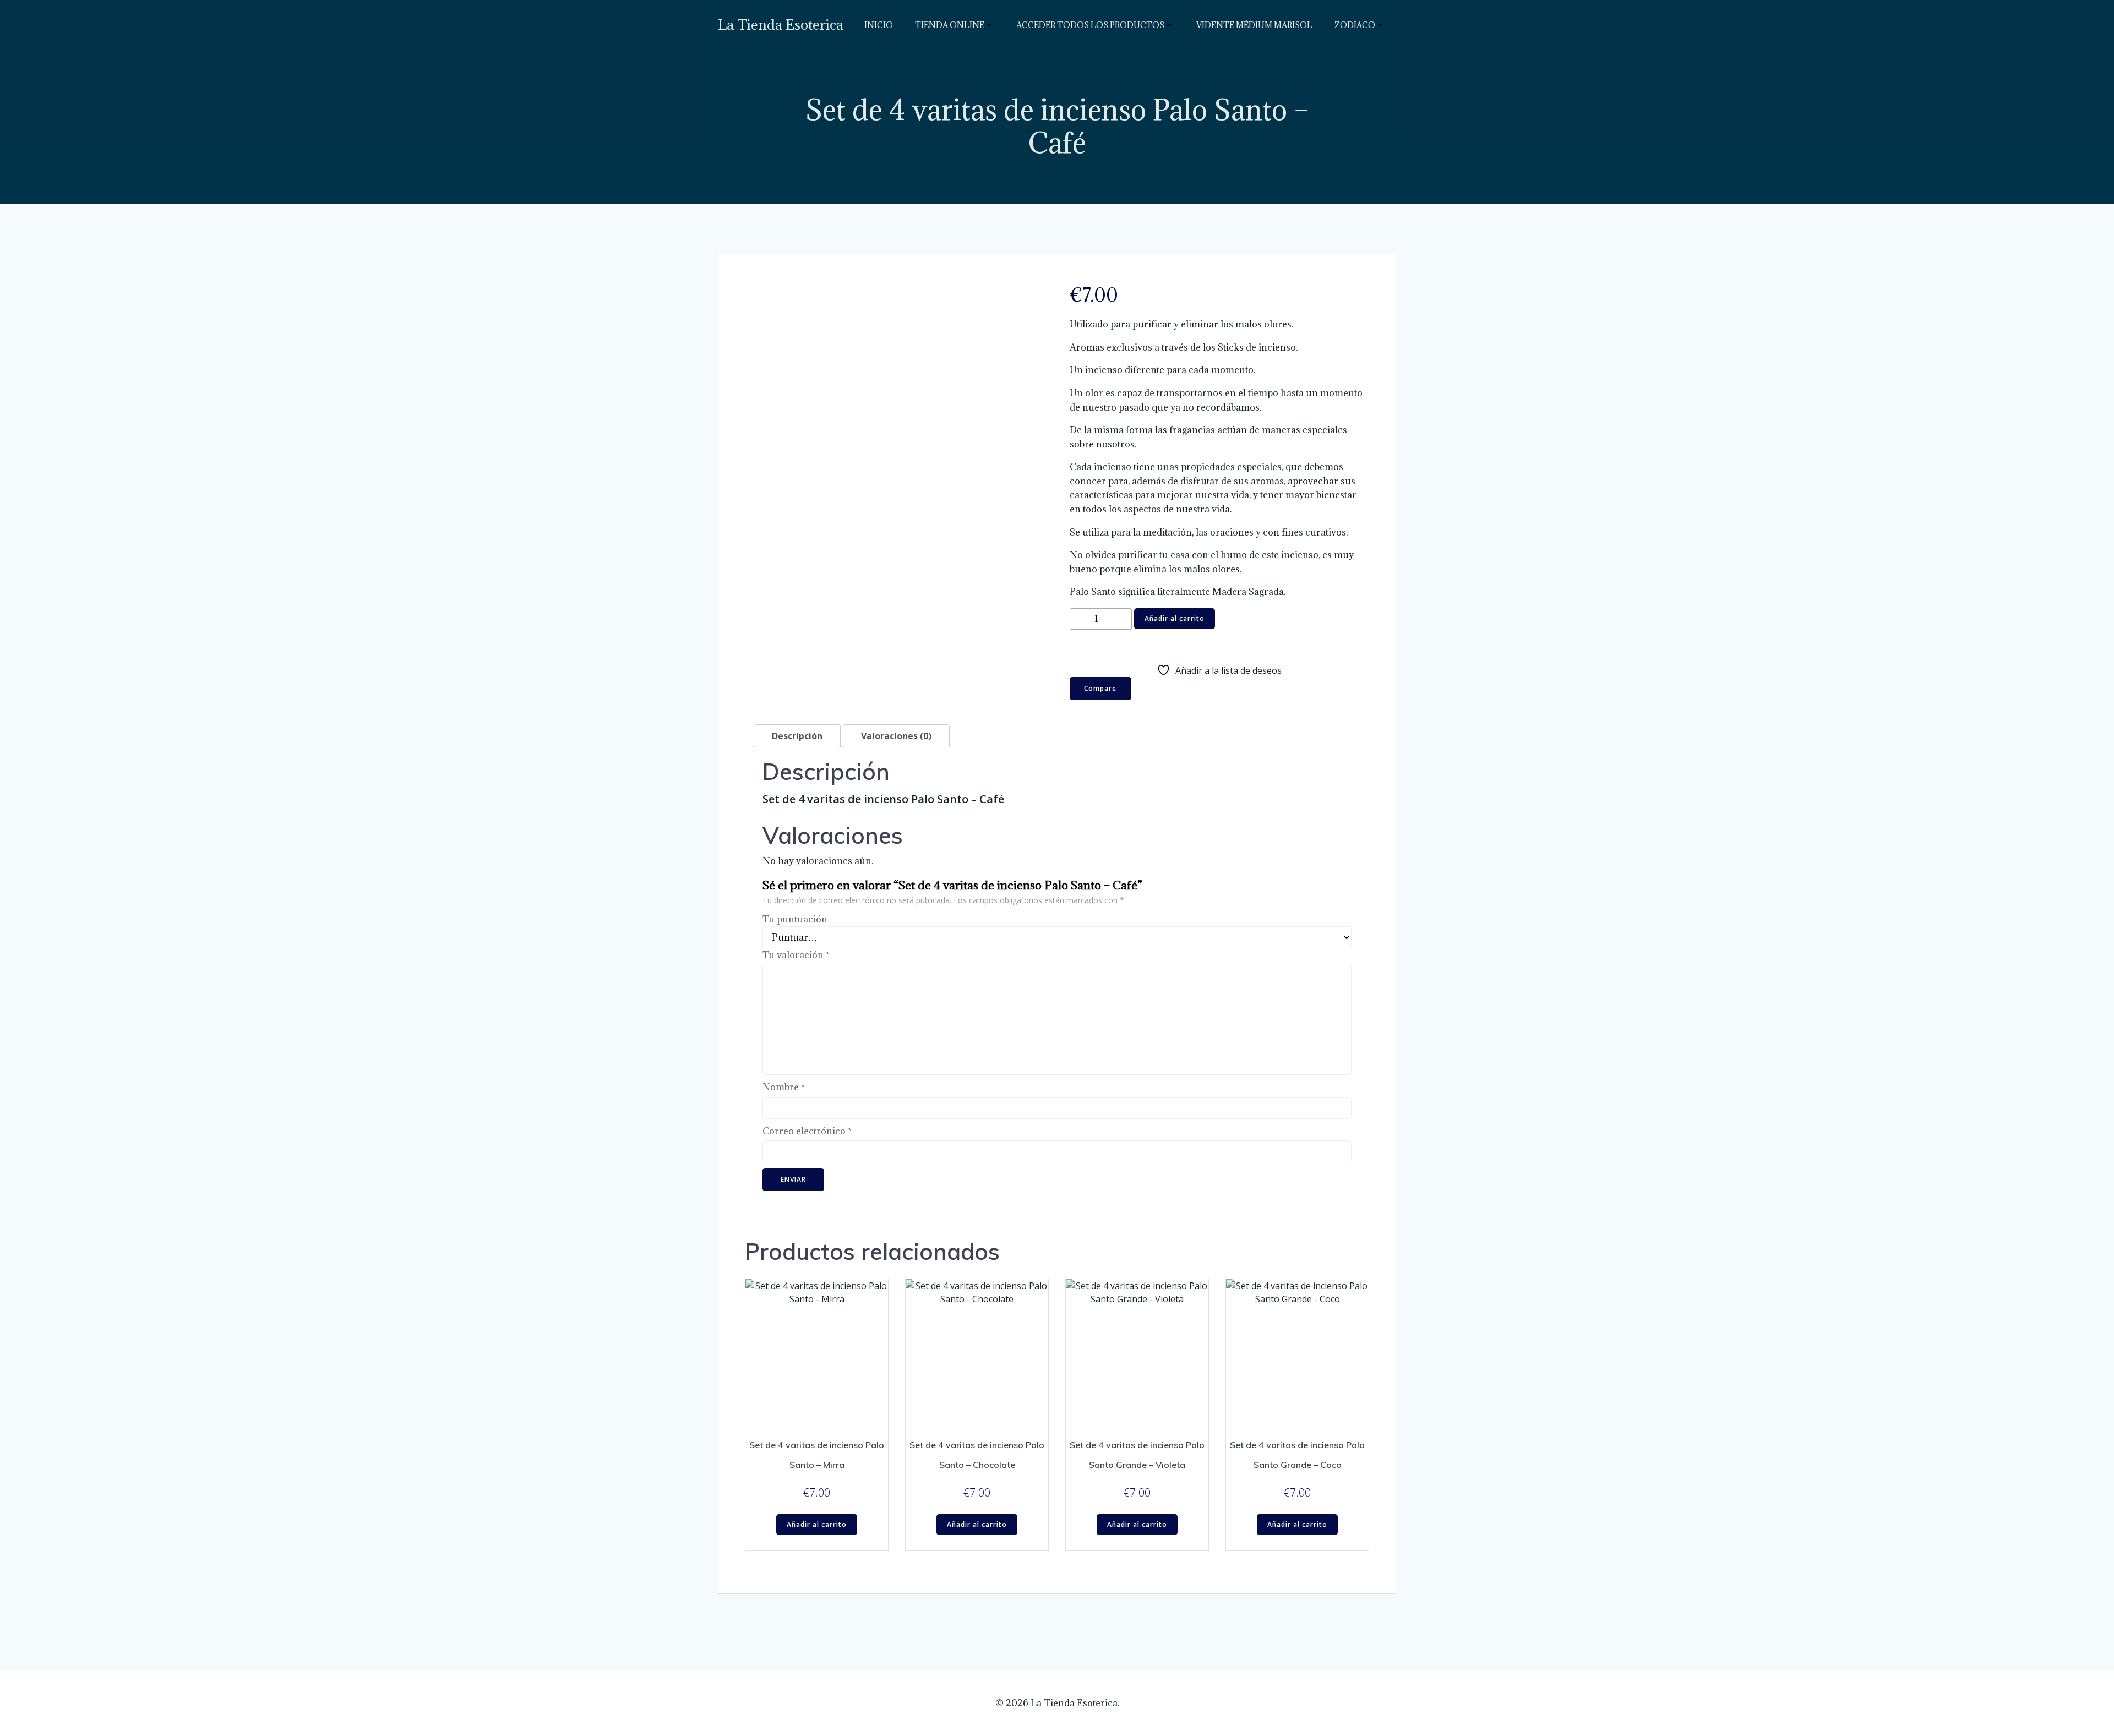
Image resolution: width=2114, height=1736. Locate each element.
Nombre (784, 1087)
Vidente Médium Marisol (1254, 25)
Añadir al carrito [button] (817, 1524)
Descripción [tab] (797, 736)
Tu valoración (796, 955)
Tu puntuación (795, 919)
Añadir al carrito (1175, 618)
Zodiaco (1355, 25)
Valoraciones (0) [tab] (896, 736)
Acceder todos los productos (1090, 25)
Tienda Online (950, 25)
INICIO (879, 25)
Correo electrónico (807, 1131)
